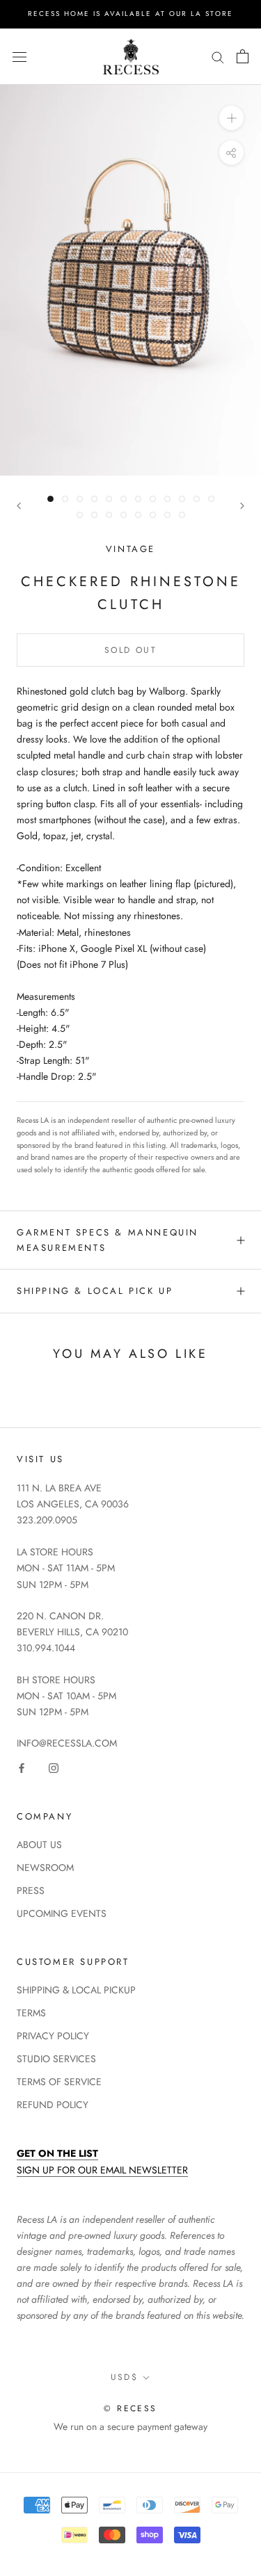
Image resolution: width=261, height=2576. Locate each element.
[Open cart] (243, 56)
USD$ (125, 2377)
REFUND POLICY (53, 2105)
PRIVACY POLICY (53, 2036)
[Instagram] (54, 1768)
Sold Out (130, 650)
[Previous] (19, 506)
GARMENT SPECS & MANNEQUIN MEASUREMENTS (108, 1240)
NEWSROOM (45, 1868)
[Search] (218, 57)
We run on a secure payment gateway (130, 2427)
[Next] (242, 506)
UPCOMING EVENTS (62, 1913)
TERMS (31, 2013)
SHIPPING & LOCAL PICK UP (95, 1291)
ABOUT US (39, 1845)
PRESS (31, 1890)
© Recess (130, 2408)
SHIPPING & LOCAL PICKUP (76, 1990)
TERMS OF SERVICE (59, 2082)
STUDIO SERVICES (56, 2059)
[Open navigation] (19, 56)
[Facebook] (22, 1768)
